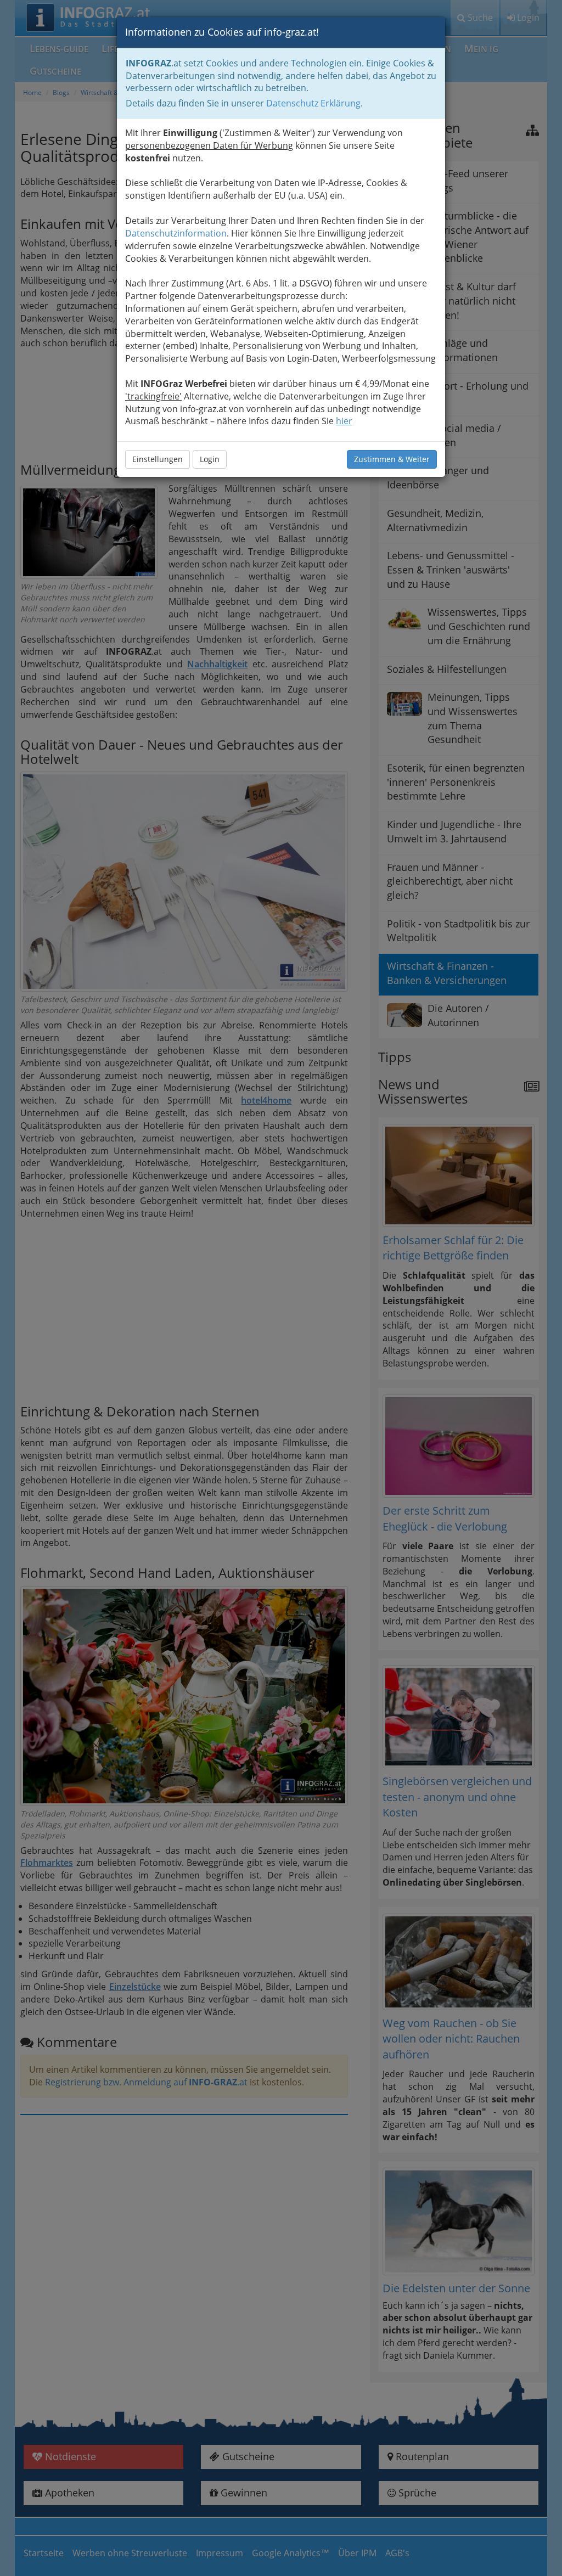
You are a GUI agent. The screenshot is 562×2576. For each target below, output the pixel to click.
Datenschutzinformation (176, 233)
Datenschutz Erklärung (313, 103)
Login (210, 459)
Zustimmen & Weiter (392, 459)
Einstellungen (158, 459)
